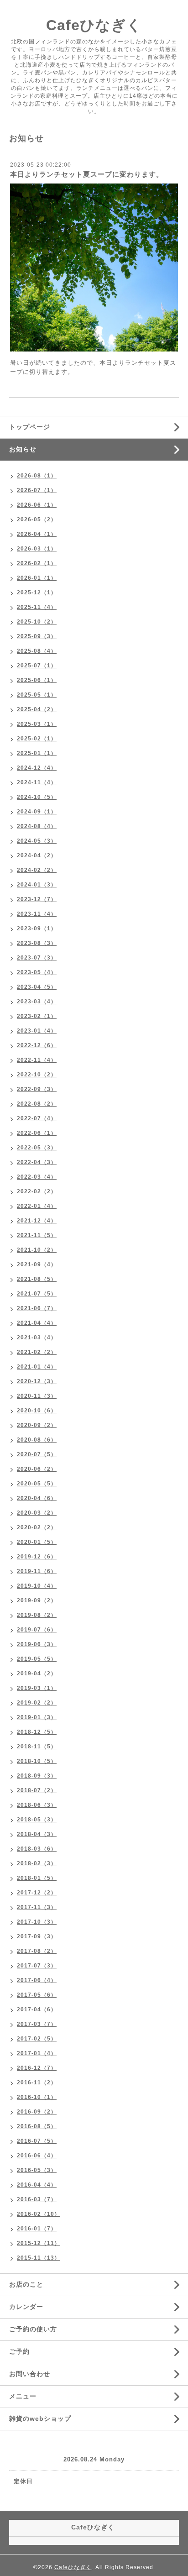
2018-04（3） (37, 1834)
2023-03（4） (37, 1002)
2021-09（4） (37, 1264)
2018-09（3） (37, 1776)
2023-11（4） (37, 914)
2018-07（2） (37, 1790)
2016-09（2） (37, 2112)
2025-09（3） (37, 636)
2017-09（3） (37, 1936)
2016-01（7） (37, 2229)
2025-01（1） (37, 753)
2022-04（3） (37, 1162)
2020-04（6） (37, 1498)
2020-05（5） (37, 1484)
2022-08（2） (37, 1104)
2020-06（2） (37, 1469)
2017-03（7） (37, 2024)
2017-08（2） (37, 1951)
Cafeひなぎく (94, 25)
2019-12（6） (37, 1557)
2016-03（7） (37, 2199)
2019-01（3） (37, 1717)
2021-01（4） (37, 1367)
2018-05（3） (37, 1820)
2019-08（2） (37, 1615)
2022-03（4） (37, 1177)
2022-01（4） (37, 1206)
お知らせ (23, 449)
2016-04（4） (37, 2185)
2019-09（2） (37, 1600)
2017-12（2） (37, 1893)
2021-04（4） (37, 1323)
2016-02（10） (39, 2214)
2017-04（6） (37, 2009)
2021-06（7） (37, 1308)
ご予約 (19, 2351)
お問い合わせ (30, 2374)
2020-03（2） (37, 1513)
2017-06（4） (37, 1980)
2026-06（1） (37, 505)
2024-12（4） (37, 768)
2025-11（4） (37, 607)
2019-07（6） (37, 1630)
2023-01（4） (37, 1031)
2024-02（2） (37, 870)
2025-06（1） (37, 680)
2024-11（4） (37, 782)
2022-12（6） (37, 1045)
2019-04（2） (37, 1674)
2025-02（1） (37, 739)
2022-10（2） (37, 1075)
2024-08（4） (37, 826)
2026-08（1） (37, 476)
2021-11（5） (37, 1235)
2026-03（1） (37, 549)
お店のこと (26, 2284)
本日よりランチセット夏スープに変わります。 (87, 174)
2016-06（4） (37, 2156)
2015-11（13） (39, 2258)
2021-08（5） (37, 1279)
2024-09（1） (37, 812)
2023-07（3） (37, 958)
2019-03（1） (37, 1688)
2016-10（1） (37, 2097)
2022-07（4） (37, 1118)
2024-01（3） (37, 885)
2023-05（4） (37, 972)
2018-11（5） (37, 1747)
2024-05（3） (37, 841)
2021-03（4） (37, 1338)
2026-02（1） (37, 563)
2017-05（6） (37, 1995)
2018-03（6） (37, 1849)
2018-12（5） (37, 1732)
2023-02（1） (37, 1016)
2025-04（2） (37, 709)
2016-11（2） (37, 2083)
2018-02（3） (37, 1863)
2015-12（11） (39, 2243)
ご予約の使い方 (33, 2329)
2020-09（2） (37, 1425)
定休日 (23, 2481)
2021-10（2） (37, 1250)
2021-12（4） (37, 1221)
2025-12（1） (37, 593)
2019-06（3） (37, 1644)
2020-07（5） (37, 1454)
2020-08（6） (37, 1440)
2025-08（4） (37, 651)
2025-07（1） (37, 666)
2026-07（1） (37, 490)
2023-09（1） (37, 929)
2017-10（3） (37, 1922)
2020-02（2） (37, 1527)
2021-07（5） (37, 1294)
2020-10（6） (37, 1411)
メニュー (23, 2396)
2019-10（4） (37, 1586)
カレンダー (26, 2307)
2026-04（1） (37, 534)
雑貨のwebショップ (40, 2419)
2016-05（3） (37, 2170)
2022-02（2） (37, 1191)
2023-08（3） (37, 943)
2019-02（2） (37, 1703)
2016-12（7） (37, 2068)
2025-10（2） (37, 622)
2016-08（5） (37, 2126)
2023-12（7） (37, 899)
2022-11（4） (37, 1060)
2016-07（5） (37, 2141)
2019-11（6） (37, 1571)
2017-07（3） (37, 1966)
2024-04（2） (37, 855)
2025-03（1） (37, 724)
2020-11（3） (37, 1396)
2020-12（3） (37, 1381)
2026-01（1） (37, 578)
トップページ (30, 427)
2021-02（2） (37, 1352)
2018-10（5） (37, 1761)
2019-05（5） (37, 1659)
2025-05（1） (37, 695)
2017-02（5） (37, 2039)
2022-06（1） (37, 1133)
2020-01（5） (37, 1542)
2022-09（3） (37, 1089)
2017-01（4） (37, 2053)
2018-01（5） (37, 1878)
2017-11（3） (37, 1907)
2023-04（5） (37, 987)
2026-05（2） (37, 519)
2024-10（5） (37, 797)
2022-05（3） (37, 1148)
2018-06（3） (37, 1805)
